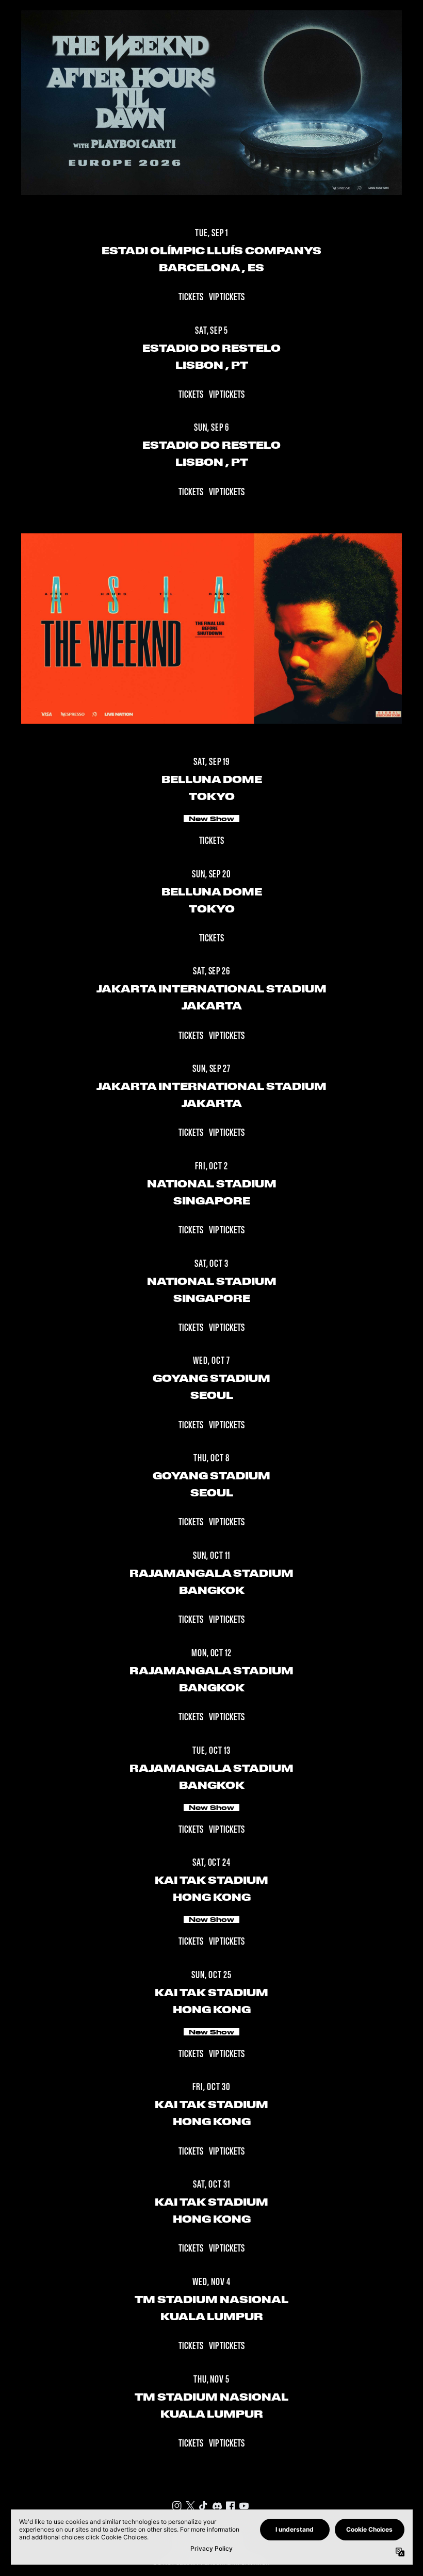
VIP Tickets (227, 298)
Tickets (191, 298)
